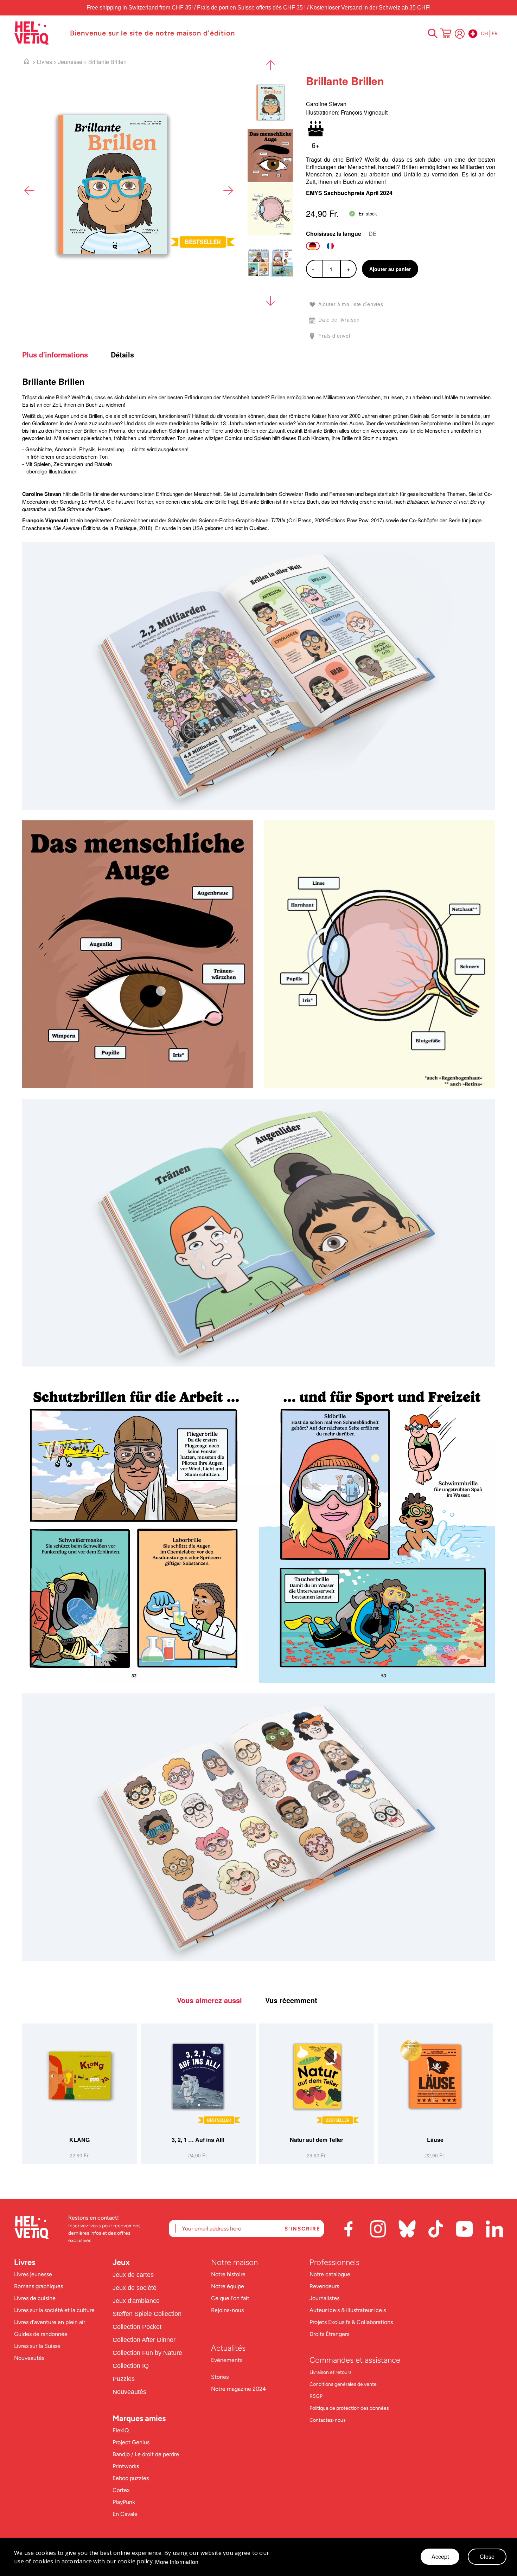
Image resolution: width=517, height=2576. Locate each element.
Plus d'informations (55, 355)
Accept (440, 2556)
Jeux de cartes (133, 2275)
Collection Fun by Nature (147, 2353)
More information (177, 2562)
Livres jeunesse (33, 2274)
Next (228, 191)
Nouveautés (29, 2358)
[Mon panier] (446, 34)
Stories (220, 2377)
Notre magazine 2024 (238, 2389)
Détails (122, 355)
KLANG (79, 2140)
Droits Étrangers (329, 2334)
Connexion (460, 34)
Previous (29, 191)
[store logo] (39, 33)
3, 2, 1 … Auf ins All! (198, 2140)
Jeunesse (70, 62)
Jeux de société (135, 2288)
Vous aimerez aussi (209, 2000)
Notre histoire (229, 2274)
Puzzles (124, 2379)
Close (487, 2556)
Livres (44, 62)
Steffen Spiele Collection (147, 2314)
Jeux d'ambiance (136, 2301)
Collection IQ (131, 2366)
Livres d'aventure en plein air (50, 2322)
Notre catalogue (330, 2274)
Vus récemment (291, 2000)
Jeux (121, 2262)
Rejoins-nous (227, 2310)
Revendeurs (324, 2286)
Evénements (227, 2360)
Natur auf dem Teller (317, 2140)
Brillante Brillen (107, 62)
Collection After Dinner (144, 2340)
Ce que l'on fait (231, 2298)
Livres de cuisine (35, 2298)
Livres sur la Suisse (37, 2346)
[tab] (66, 355)
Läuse (435, 2140)
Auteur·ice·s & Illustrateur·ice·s (348, 2310)
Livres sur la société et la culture (54, 2310)
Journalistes (324, 2298)
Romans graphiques (39, 2286)
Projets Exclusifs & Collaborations (351, 2322)
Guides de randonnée (41, 2334)
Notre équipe (228, 2286)
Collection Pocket (137, 2327)
